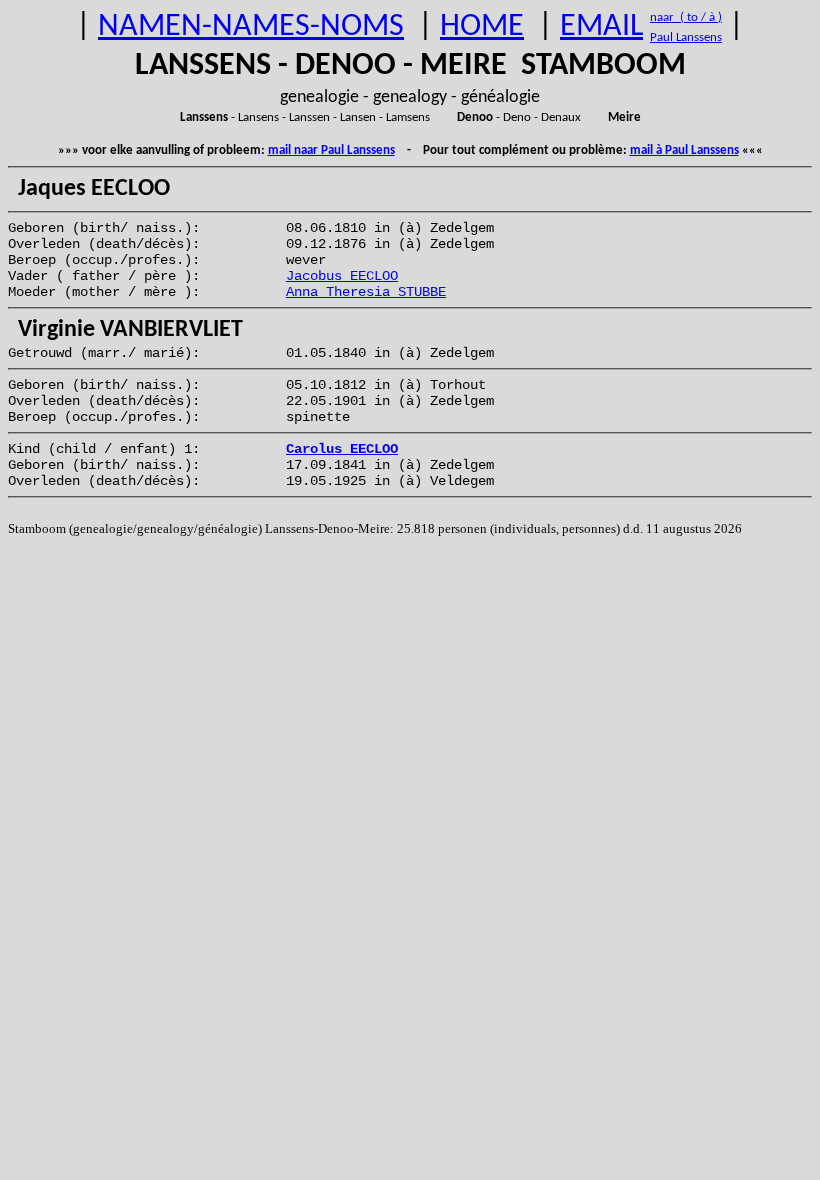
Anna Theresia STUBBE (366, 292)
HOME (482, 27)
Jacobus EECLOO (342, 276)
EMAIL (601, 27)
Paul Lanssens (686, 37)
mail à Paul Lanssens (684, 150)
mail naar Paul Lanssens (331, 150)
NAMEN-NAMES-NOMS (251, 27)
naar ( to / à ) (686, 17)
